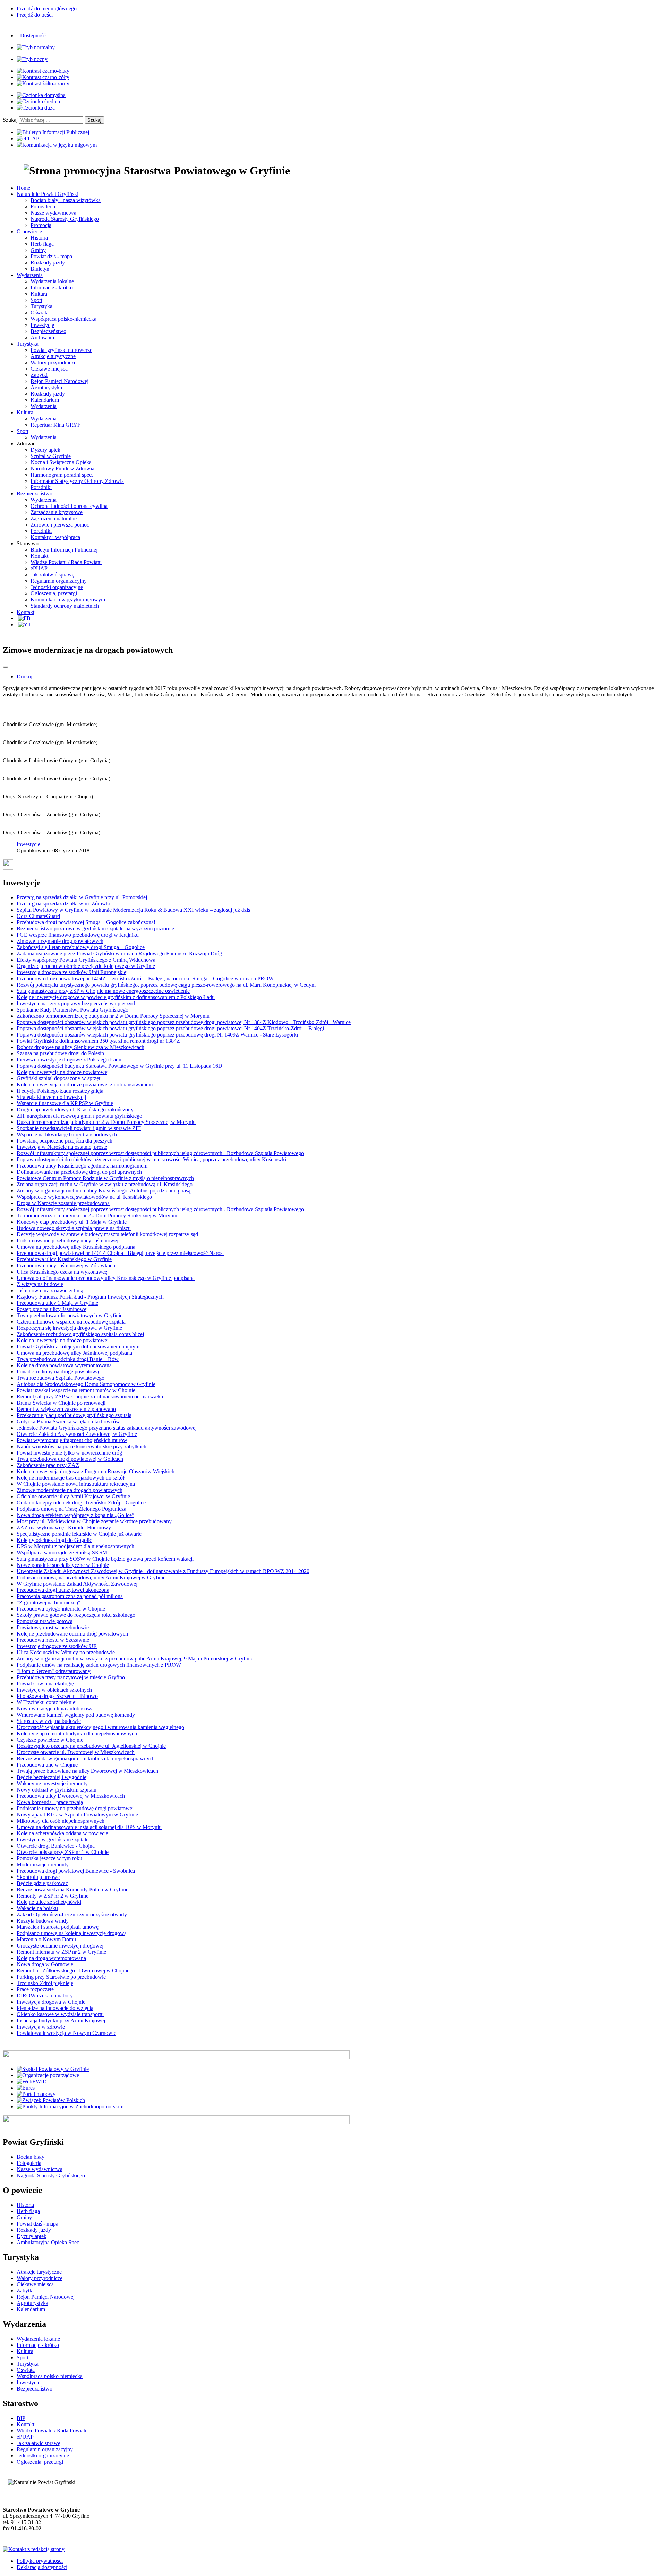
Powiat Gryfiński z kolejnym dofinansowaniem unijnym (78, 1347)
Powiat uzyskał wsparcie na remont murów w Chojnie (76, 1390)
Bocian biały (31, 2157)
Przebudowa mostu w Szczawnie (53, 1640)
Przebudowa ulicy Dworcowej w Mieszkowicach (71, 1796)
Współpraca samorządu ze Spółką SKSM (62, 1552)
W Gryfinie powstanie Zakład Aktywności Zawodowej (77, 1584)
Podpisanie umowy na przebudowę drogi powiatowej (75, 1808)
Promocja (41, 225)
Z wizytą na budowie (40, 1284)
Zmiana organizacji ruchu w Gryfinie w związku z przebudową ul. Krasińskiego (105, 1184)
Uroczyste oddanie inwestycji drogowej (60, 1946)
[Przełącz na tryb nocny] (32, 59)
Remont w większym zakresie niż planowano (66, 1409)
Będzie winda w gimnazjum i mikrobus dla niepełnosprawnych (86, 1758)
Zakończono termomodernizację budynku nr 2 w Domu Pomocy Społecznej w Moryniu (113, 1016)
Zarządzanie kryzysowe (57, 512)
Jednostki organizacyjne (57, 587)
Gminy (38, 250)
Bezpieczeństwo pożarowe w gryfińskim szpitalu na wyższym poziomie (95, 929)
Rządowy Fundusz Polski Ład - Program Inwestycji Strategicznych (90, 1297)
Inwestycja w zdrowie (41, 2027)
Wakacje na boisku (37, 1908)
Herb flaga (42, 244)
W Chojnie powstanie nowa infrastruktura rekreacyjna (76, 1484)
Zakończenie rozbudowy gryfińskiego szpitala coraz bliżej (80, 1334)
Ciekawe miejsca (49, 369)
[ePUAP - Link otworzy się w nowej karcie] (28, 138)
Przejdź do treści (35, 15)
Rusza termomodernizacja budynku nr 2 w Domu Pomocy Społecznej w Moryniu (106, 1122)
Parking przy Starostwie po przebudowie (61, 1977)
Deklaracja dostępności (42, 2567)
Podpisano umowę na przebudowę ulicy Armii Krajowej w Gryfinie (91, 1577)
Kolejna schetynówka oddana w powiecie (62, 1833)
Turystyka (41, 306)
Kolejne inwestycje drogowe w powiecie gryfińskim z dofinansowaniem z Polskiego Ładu (116, 997)
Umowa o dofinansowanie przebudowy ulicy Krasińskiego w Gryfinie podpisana (106, 1278)
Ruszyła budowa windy (43, 1921)
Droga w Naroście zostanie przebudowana (63, 1203)
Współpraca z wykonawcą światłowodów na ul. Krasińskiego (84, 1197)
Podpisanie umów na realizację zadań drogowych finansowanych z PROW (99, 1665)
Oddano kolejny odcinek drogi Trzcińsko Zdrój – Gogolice (81, 1503)
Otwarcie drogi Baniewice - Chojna (56, 1846)
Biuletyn (40, 269)
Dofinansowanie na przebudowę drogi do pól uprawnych (79, 1172)
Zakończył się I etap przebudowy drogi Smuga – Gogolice (81, 947)
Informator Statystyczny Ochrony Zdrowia (77, 481)
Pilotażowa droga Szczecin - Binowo (57, 1696)
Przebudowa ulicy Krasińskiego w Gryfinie (64, 1259)
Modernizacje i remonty (43, 1864)
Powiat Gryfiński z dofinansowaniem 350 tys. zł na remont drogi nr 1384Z (98, 1041)
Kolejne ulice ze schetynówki (49, 1902)
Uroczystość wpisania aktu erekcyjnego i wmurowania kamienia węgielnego (100, 1727)
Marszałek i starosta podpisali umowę (58, 1927)
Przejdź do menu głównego (47, 8)
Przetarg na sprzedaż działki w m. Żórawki (63, 904)
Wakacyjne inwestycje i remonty (52, 1783)
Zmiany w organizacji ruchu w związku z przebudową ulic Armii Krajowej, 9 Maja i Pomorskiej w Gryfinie (135, 1659)
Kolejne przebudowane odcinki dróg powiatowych (72, 1634)
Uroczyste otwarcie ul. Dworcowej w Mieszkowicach (76, 1752)
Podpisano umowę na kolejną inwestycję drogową (72, 1933)
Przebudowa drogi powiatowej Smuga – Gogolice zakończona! (86, 922)
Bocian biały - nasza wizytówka (66, 200)
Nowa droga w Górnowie (45, 1964)
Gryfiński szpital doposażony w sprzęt (58, 1078)
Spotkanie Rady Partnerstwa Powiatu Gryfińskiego (72, 1010)
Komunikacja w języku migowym (68, 600)
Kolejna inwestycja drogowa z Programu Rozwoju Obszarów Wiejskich (96, 1471)
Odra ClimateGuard (38, 916)
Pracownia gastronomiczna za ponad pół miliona (70, 1596)
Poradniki (41, 487)
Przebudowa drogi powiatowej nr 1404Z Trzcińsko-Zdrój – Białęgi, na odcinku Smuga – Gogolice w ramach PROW (145, 978)
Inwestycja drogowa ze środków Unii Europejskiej (72, 972)
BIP (21, 2418)
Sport (36, 300)
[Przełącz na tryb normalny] (36, 47)
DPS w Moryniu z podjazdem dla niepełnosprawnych (75, 1546)
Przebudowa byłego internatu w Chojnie (61, 1609)
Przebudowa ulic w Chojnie (47, 1765)
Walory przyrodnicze (53, 362)
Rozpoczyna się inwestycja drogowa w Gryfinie (69, 1328)
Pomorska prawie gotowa (45, 1621)
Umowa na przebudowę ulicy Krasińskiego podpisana (76, 1247)
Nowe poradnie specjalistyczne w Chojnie (63, 1565)
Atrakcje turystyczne (53, 356)
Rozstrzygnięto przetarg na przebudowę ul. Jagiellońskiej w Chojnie (91, 1746)
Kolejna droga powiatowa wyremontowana (64, 1365)
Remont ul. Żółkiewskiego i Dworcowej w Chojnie (73, 1971)
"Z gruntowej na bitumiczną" (49, 1602)
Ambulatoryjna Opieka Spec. (49, 2242)
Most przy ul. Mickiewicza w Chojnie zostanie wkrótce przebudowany (94, 1521)
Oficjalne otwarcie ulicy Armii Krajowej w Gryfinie (73, 1496)
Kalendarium (45, 400)
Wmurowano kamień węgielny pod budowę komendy (76, 1715)
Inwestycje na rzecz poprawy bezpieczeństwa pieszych (77, 1003)
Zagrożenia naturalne (54, 518)
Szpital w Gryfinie (51, 456)
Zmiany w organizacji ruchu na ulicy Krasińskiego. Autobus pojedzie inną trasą (104, 1191)
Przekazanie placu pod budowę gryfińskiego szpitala (74, 1415)
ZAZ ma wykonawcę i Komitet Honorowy (64, 1528)
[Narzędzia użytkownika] (6, 667)
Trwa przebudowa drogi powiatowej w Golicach (70, 1459)
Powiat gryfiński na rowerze (61, 350)
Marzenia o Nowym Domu (46, 1939)
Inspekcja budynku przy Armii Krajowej (61, 2020)
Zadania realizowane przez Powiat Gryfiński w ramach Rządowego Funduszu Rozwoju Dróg (119, 953)
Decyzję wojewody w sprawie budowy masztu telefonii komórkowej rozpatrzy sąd (107, 1234)
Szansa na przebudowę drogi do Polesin (60, 1053)
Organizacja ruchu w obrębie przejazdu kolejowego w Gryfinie (86, 966)
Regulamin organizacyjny (59, 581)
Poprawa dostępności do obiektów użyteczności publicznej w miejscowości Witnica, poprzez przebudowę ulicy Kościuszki (151, 1159)
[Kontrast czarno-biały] (43, 71)
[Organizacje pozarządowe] (48, 2075)
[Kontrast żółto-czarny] (43, 83)
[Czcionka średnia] (38, 101)
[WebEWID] (32, 2081)
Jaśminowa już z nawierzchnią (50, 1290)
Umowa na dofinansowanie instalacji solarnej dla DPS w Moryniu (89, 1827)
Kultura (39, 294)
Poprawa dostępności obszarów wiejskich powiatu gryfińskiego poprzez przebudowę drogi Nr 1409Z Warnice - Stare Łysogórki (157, 1035)
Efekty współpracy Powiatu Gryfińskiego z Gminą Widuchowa (86, 960)
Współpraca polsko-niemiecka (63, 319)
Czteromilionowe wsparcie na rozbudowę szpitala (71, 1322)
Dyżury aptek (45, 450)
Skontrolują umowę (38, 1877)
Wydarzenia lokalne (52, 281)
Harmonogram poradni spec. (62, 475)
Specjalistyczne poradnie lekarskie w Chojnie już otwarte (79, 1534)
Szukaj (10, 120)
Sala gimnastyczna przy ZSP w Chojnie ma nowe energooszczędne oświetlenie (103, 991)
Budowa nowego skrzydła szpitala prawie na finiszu (74, 1228)
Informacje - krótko (52, 288)
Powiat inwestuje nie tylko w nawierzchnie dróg (69, 1453)
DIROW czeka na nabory (45, 1996)
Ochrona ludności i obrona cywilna (69, 506)
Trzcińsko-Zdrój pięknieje (45, 1983)
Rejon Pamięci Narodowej (59, 381)
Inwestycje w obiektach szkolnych (54, 1690)
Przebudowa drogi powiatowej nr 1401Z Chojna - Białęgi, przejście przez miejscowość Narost (120, 1253)
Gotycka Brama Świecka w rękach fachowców (68, 1421)
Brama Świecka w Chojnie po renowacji (61, 1403)
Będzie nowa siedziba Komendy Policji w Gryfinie (72, 1889)
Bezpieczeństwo (48, 331)
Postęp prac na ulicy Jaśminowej (52, 1309)
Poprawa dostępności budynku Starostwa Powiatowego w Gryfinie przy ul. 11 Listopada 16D (119, 1066)
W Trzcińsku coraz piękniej (47, 1702)
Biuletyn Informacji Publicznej (64, 550)
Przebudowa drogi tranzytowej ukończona (63, 1590)
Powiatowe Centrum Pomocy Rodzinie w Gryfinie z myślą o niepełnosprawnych (105, 1178)
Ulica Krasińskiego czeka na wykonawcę (62, 1272)
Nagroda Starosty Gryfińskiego (65, 219)
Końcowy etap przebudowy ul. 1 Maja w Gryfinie (72, 1222)
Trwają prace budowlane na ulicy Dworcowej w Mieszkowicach (87, 1771)
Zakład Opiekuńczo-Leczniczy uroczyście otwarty (72, 1914)
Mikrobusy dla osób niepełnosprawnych (61, 1821)
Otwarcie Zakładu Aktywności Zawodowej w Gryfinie (77, 1434)
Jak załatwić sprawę (52, 575)
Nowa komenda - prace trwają (50, 1802)
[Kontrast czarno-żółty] (43, 77)
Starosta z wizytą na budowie (49, 1721)
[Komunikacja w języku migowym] (57, 145)
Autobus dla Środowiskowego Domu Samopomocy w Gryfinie (86, 1384)
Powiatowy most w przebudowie (53, 1627)
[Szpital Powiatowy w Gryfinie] (53, 2069)
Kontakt (39, 556)
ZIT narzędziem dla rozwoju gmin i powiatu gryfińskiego (79, 1116)
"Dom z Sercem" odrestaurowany (54, 1671)
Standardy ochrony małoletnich (65, 606)
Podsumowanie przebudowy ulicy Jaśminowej (67, 1241)
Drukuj (24, 676)
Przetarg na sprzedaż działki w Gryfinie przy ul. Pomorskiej (82, 897)
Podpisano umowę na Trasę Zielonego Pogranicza (71, 1509)
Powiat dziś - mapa (51, 256)
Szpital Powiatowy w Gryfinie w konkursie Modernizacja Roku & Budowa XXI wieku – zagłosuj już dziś (133, 910)
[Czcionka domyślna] (41, 95)
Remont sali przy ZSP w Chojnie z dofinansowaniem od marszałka (90, 1397)
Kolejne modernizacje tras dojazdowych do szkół (70, 1478)
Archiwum (42, 337)
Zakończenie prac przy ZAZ (48, 1465)
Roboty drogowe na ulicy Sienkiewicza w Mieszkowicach (80, 1047)
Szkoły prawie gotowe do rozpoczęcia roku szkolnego (76, 1615)
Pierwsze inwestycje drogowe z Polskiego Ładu (69, 1060)
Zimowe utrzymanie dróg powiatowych (60, 941)
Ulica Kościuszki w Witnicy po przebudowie (66, 1652)
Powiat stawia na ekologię (45, 1684)
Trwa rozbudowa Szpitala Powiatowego (61, 1378)
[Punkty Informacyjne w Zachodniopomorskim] (70, 2106)
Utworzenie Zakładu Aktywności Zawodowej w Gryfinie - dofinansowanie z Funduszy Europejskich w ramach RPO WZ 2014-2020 (163, 1571)
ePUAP (39, 568)
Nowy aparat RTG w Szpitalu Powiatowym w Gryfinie (77, 1815)
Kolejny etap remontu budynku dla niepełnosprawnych (77, 1733)
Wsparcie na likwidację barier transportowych (67, 1134)
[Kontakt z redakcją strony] (34, 2549)
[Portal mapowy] (36, 2094)
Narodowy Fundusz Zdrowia (62, 469)
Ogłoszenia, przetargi (54, 593)
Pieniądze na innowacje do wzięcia (55, 2008)
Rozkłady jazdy (48, 263)
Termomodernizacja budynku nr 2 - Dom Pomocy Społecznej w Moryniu (97, 1216)
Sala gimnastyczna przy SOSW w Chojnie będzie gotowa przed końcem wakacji (105, 1559)
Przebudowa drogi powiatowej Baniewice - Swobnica (76, 1871)
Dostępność (33, 36)
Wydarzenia (44, 406)
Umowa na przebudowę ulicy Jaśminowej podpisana (74, 1353)
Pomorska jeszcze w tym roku (49, 1858)
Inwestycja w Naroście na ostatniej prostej (63, 1147)
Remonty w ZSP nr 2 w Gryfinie (53, 1896)
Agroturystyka (46, 387)
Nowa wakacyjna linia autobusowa (55, 1708)
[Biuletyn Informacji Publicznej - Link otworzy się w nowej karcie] (53, 132)
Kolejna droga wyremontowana (51, 1958)
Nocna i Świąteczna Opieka (61, 462)
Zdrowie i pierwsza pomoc (60, 525)
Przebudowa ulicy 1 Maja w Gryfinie (57, 1303)
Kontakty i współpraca (55, 537)
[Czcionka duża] (36, 108)
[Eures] (26, 2088)
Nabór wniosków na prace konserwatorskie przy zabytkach (82, 1446)
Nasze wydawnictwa (53, 213)
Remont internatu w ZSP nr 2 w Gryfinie (61, 1952)
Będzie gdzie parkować (42, 1883)
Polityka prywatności (40, 2561)
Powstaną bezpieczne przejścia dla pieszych (65, 1141)
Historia (39, 238)
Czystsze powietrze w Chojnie (50, 1740)
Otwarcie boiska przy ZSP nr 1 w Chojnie (63, 1852)
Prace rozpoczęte (35, 1989)
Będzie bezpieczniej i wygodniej (52, 1777)
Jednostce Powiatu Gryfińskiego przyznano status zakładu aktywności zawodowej (107, 1428)
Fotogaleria (43, 206)
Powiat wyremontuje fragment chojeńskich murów (72, 1440)
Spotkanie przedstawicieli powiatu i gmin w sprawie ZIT (79, 1128)
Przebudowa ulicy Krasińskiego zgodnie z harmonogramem (82, 1166)
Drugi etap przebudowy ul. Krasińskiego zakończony (75, 1109)
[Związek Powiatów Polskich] (51, 2100)
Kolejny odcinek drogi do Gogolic (54, 1540)
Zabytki (39, 375)
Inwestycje (42, 325)
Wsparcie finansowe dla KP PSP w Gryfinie (65, 1103)
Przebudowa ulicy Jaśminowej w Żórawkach (66, 1265)
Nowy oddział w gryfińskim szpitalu (57, 1790)
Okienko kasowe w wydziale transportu (60, 2014)
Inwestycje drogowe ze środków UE (57, 1646)
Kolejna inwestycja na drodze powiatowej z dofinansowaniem (85, 1085)
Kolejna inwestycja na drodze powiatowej (63, 1072)
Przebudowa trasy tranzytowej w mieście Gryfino (71, 1677)
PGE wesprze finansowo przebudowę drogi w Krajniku (78, 935)
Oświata (40, 313)
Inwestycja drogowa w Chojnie (51, 2002)
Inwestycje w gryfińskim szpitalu (53, 1840)
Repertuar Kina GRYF (55, 425)
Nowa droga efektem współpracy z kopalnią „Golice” (75, 1515)
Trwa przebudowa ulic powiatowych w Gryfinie (70, 1315)
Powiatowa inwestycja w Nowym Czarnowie (66, 2033)
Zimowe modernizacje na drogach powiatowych (70, 1490)
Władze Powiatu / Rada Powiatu (66, 562)
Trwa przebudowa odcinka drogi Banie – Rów (68, 1359)
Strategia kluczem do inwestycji (51, 1097)
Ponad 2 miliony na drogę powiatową (58, 1372)
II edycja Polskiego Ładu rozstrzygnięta (60, 1091)
